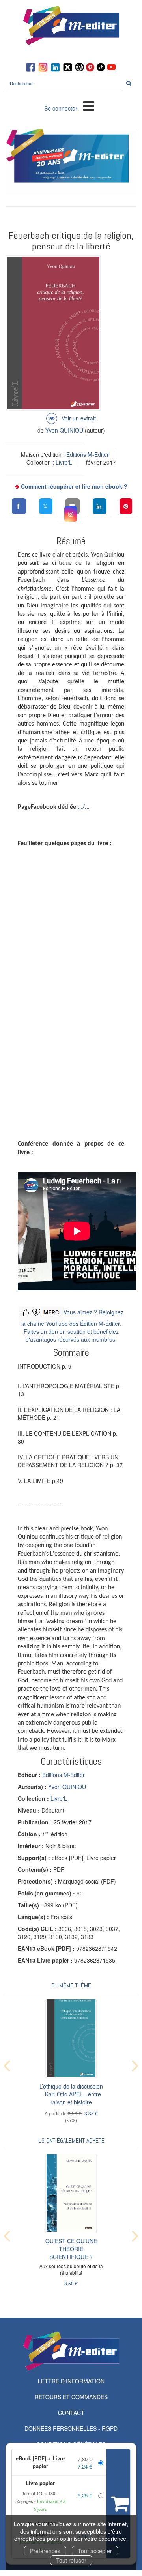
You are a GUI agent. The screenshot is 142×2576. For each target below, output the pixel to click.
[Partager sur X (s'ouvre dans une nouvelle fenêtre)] (46, 506)
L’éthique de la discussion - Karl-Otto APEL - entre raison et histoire (71, 2094)
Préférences (45, 2551)
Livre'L (64, 462)
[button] (71, 514)
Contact (71, 2413)
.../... (84, 807)
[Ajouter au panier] (118, 2504)
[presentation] (7, 2064)
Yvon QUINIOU (64, 430)
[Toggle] (89, 105)
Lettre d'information (71, 2381)
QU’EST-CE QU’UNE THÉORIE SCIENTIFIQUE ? (71, 2249)
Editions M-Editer (88, 454)
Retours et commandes (71, 2397)
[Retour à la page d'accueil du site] (71, 26)
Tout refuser (71, 2560)
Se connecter (61, 108)
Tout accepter (95, 2551)
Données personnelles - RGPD (71, 2428)
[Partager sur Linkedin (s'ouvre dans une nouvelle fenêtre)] (100, 506)
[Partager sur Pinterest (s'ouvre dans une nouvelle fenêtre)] (126, 506)
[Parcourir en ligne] (71, 418)
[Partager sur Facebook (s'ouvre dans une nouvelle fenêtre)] (19, 506)
